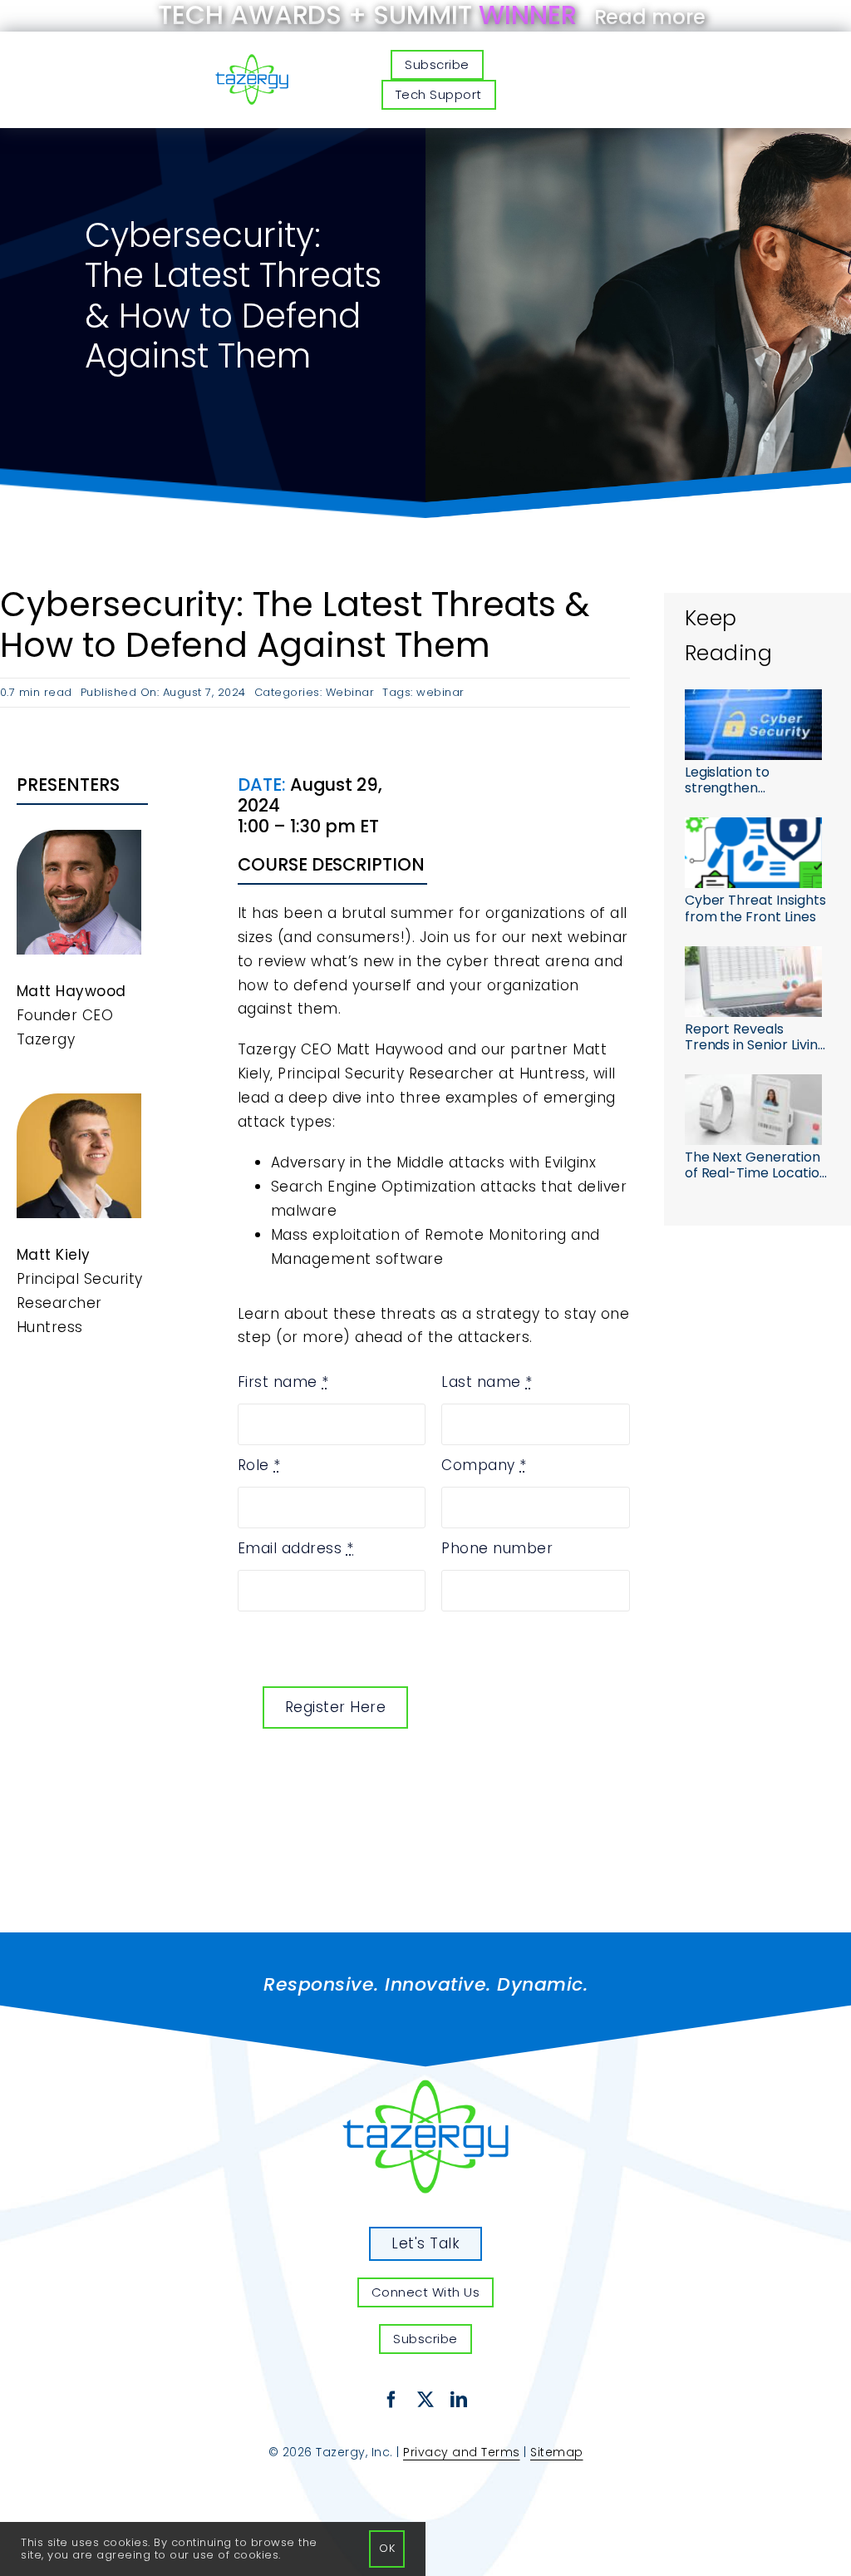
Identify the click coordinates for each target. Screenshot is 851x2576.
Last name (487, 1382)
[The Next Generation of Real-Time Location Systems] (753, 1110)
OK (387, 2548)
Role (259, 1465)
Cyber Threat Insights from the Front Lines (755, 908)
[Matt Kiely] (425, 2086)
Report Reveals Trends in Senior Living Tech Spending (755, 1037)
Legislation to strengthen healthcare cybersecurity (730, 780)
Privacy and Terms (462, 2452)
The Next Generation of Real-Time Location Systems (756, 1165)
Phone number (497, 1548)
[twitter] (426, 2400)
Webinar (350, 692)
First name (283, 1382)
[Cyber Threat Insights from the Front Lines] (753, 853)
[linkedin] (459, 2400)
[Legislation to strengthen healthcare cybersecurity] (753, 725)
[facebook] (392, 2400)
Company (484, 1465)
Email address (296, 1548)
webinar (440, 692)
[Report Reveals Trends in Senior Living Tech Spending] (753, 982)
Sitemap (557, 2452)
